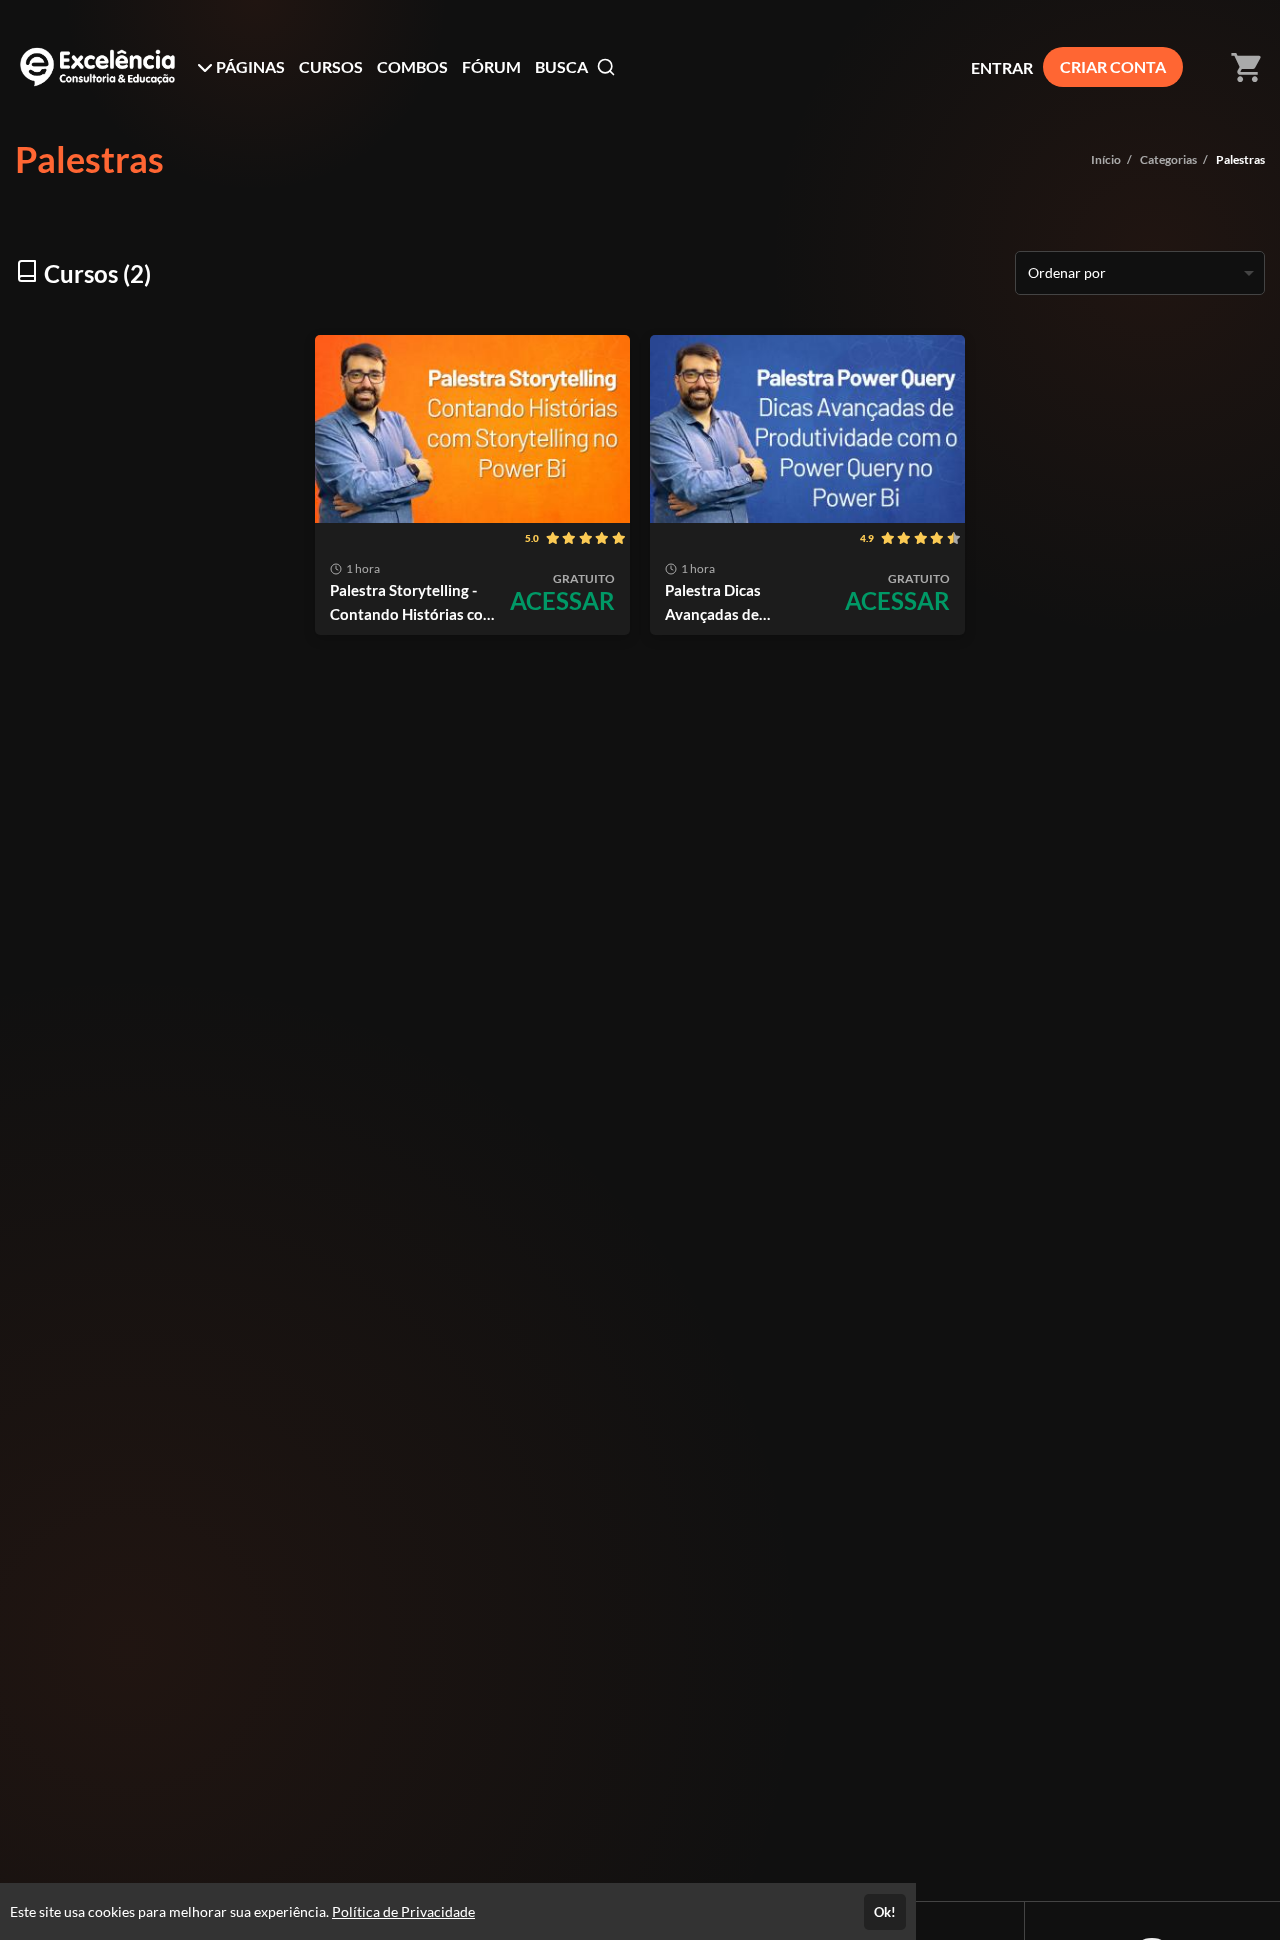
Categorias (1168, 159)
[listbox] (1140, 273)
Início (1106, 159)
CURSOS (331, 66)
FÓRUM (491, 66)
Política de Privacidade (403, 1911)
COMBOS (412, 66)
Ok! (885, 1912)
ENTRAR (1002, 67)
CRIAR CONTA (1113, 66)
